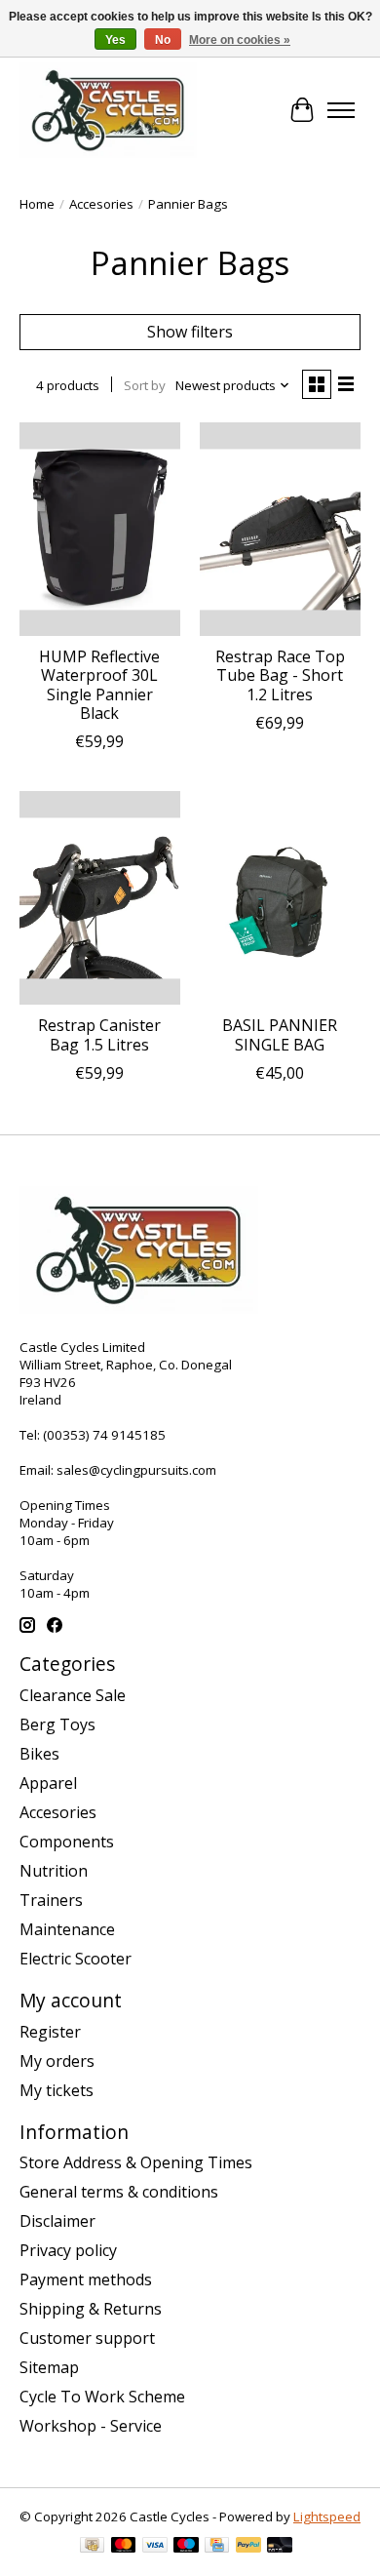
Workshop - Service (91, 2426)
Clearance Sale (73, 1695)
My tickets (57, 2090)
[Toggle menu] (341, 110)
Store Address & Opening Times (136, 2162)
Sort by (145, 385)
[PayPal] (248, 2547)
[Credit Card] (217, 2547)
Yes (115, 40)
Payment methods (86, 2279)
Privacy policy (68, 2250)
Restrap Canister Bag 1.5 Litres (99, 1034)
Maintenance (67, 1929)
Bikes (39, 1754)
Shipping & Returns (91, 2309)
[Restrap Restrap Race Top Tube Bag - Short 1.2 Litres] (280, 529)
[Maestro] (186, 2547)
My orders (57, 2061)
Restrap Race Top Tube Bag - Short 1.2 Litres (280, 675)
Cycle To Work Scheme (102, 2397)
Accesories (101, 204)
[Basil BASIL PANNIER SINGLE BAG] (280, 898)
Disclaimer (57, 2221)
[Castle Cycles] (108, 110)
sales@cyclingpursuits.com (136, 1470)
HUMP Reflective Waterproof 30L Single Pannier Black (99, 685)
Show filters (190, 332)
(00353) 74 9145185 (104, 1435)
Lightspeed (327, 2517)
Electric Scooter (76, 1959)
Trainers (51, 1900)
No (163, 40)
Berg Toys (57, 1724)
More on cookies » (240, 40)
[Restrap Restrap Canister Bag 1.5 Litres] (100, 898)
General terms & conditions (119, 2192)
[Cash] (92, 2547)
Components (67, 1842)
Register (50, 2032)
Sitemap (49, 2367)
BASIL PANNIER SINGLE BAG (280, 1034)
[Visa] (155, 2547)
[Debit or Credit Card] (280, 2547)
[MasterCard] (124, 2547)
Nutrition (54, 1871)
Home (37, 204)
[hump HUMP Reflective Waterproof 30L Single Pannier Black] (100, 529)
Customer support (87, 2338)
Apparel (48, 1783)
